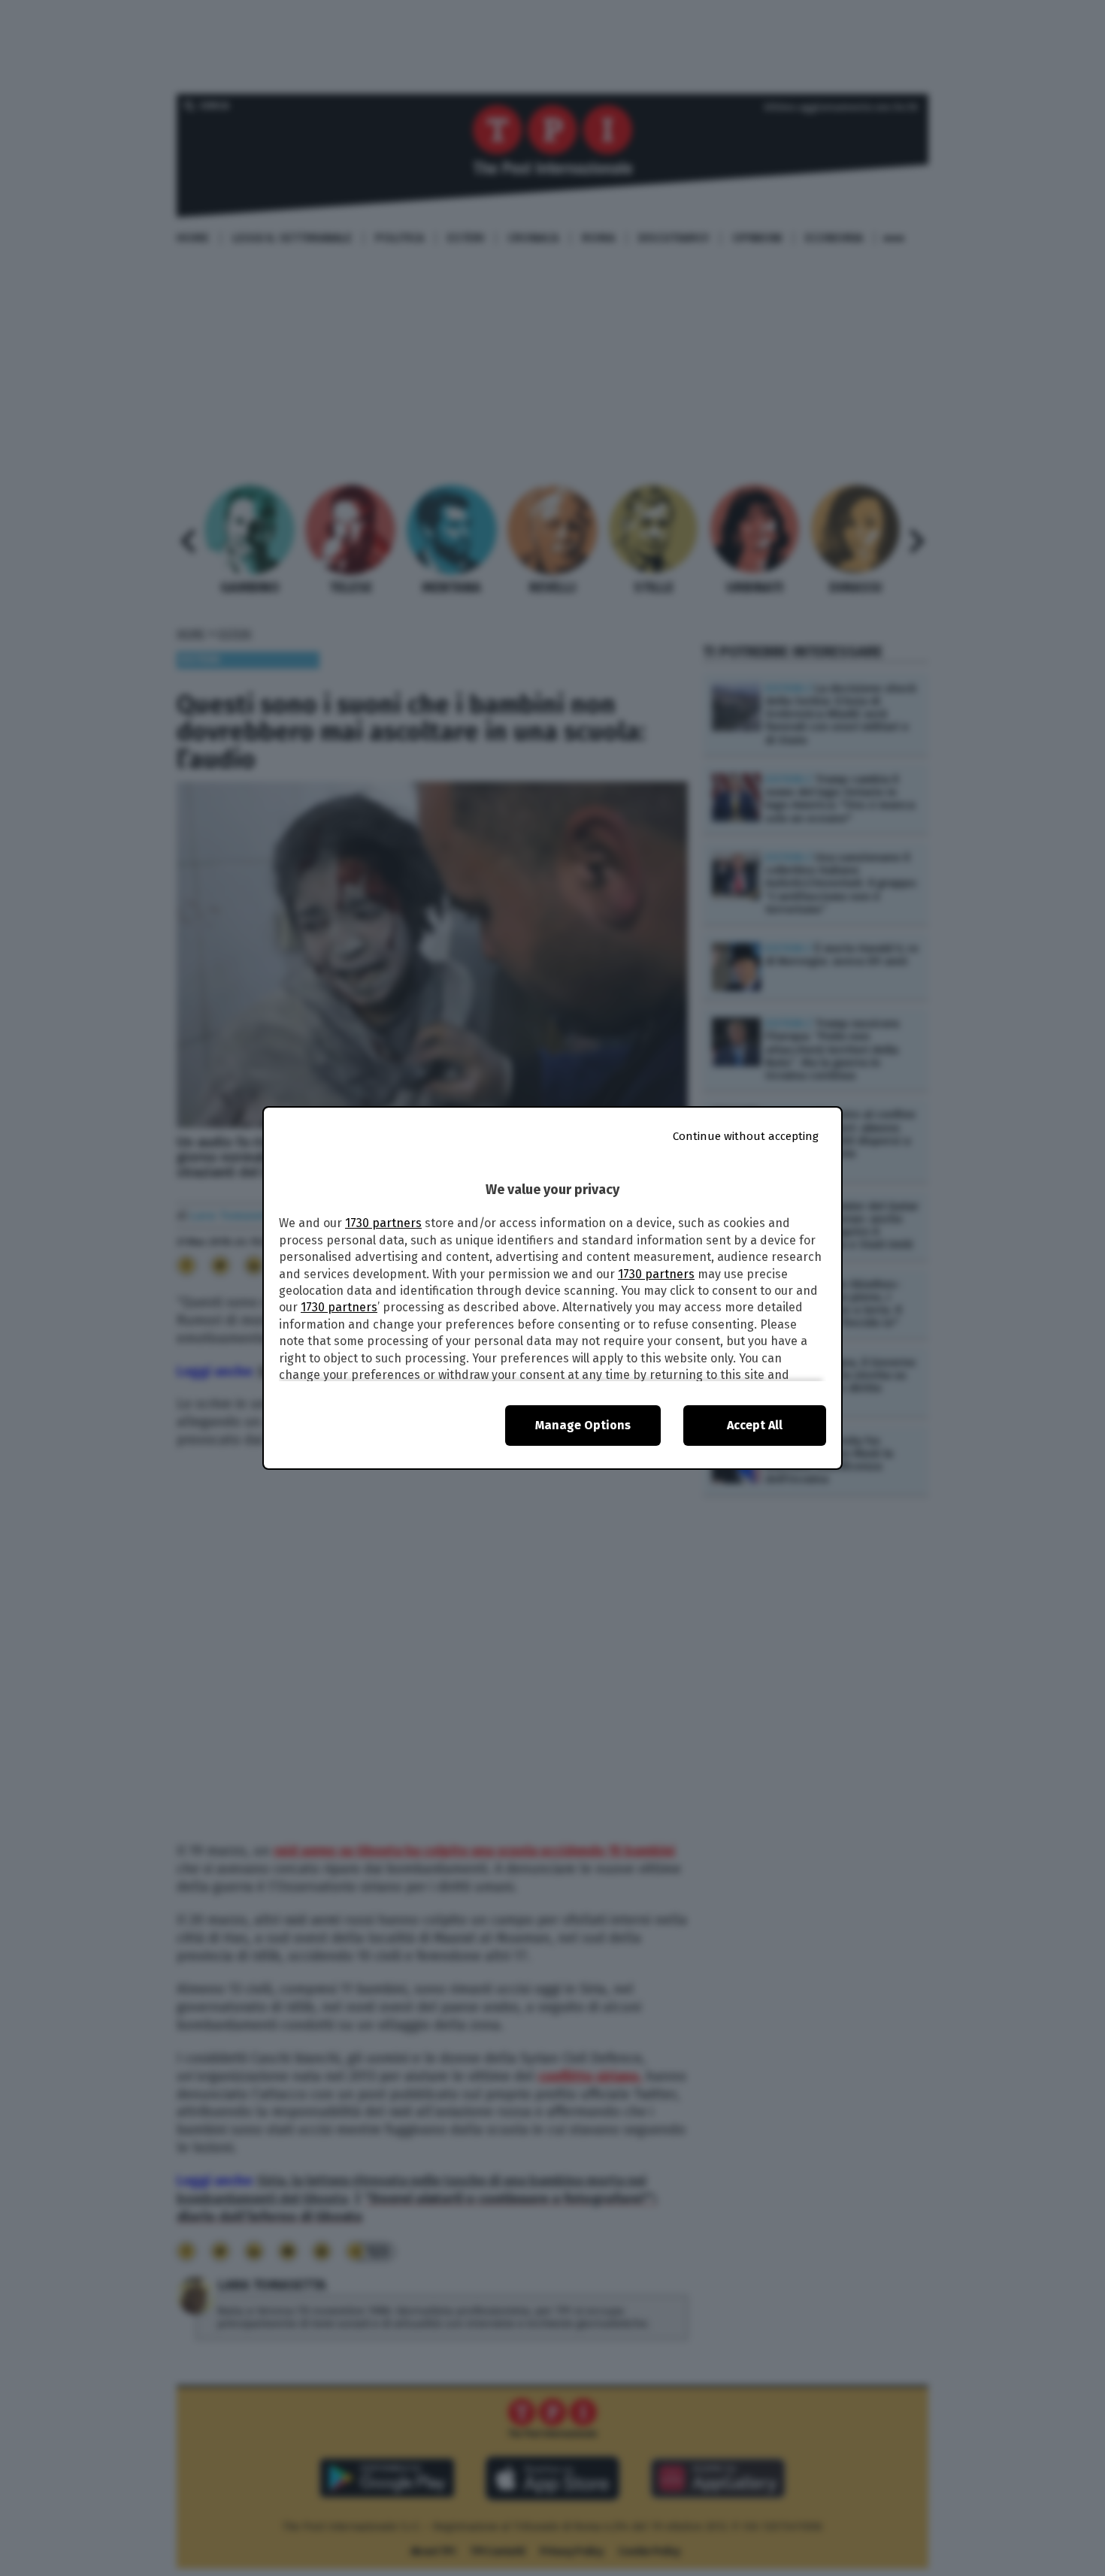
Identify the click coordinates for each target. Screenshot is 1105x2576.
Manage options (583, 1425)
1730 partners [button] (383, 1223)
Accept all (755, 1425)
